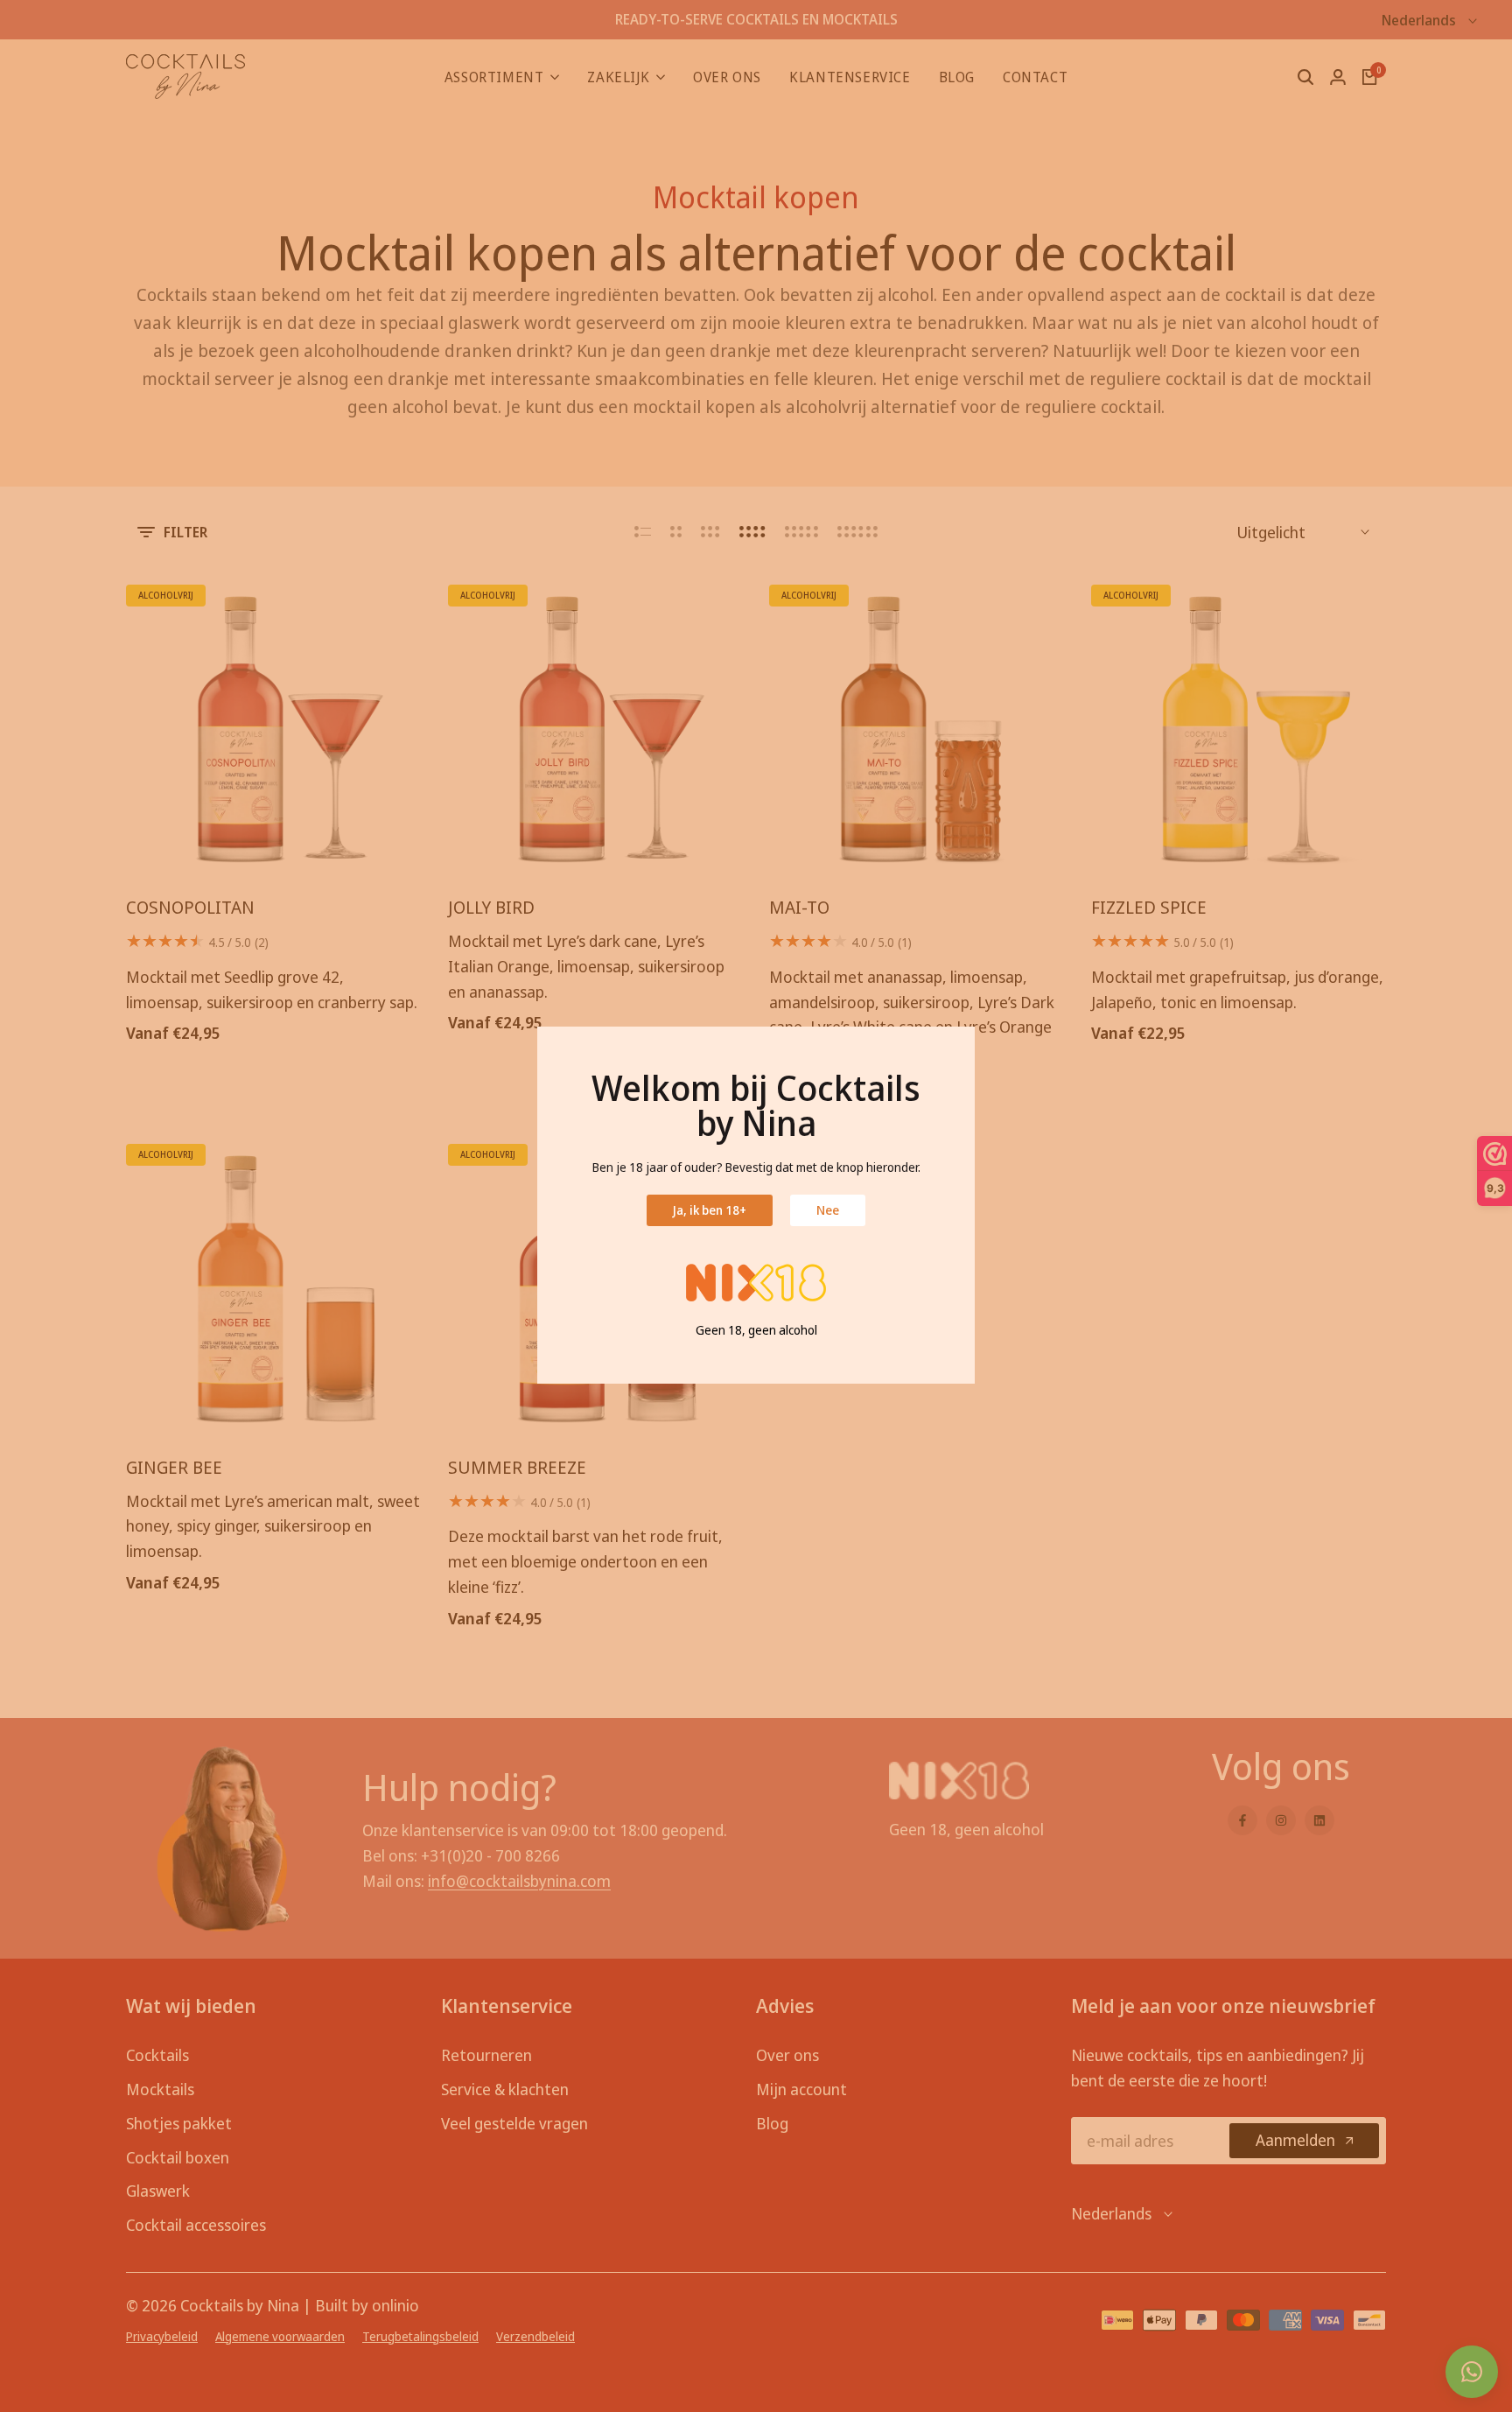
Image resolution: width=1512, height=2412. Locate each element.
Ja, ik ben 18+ (710, 1210)
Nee (828, 1210)
